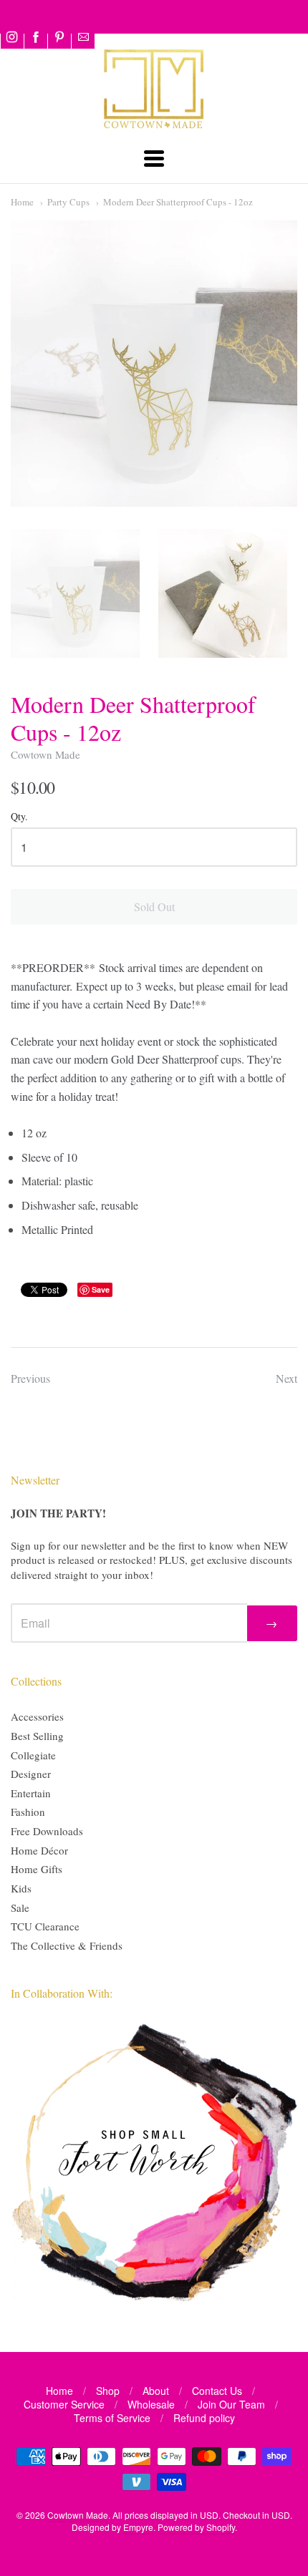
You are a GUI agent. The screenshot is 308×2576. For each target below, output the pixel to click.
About (156, 2391)
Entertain (31, 1793)
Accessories (37, 1716)
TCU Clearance (45, 1926)
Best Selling (37, 1736)
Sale (20, 1907)
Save (101, 1289)
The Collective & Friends (67, 1945)
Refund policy (204, 2418)
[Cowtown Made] (154, 126)
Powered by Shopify (196, 2527)
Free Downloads (47, 1831)
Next (287, 1378)
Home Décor (39, 1850)
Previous (30, 1378)
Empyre (138, 2527)
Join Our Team (231, 2404)
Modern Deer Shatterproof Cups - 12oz (178, 202)
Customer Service (64, 2404)
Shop (108, 2391)
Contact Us (217, 2391)
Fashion (28, 1812)
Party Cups (68, 202)
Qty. (19, 817)
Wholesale (151, 2404)
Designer (31, 1774)
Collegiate (33, 1755)
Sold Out (154, 907)
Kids (21, 1888)
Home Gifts (37, 1869)
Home (22, 202)
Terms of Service (112, 2418)
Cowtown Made (45, 754)
